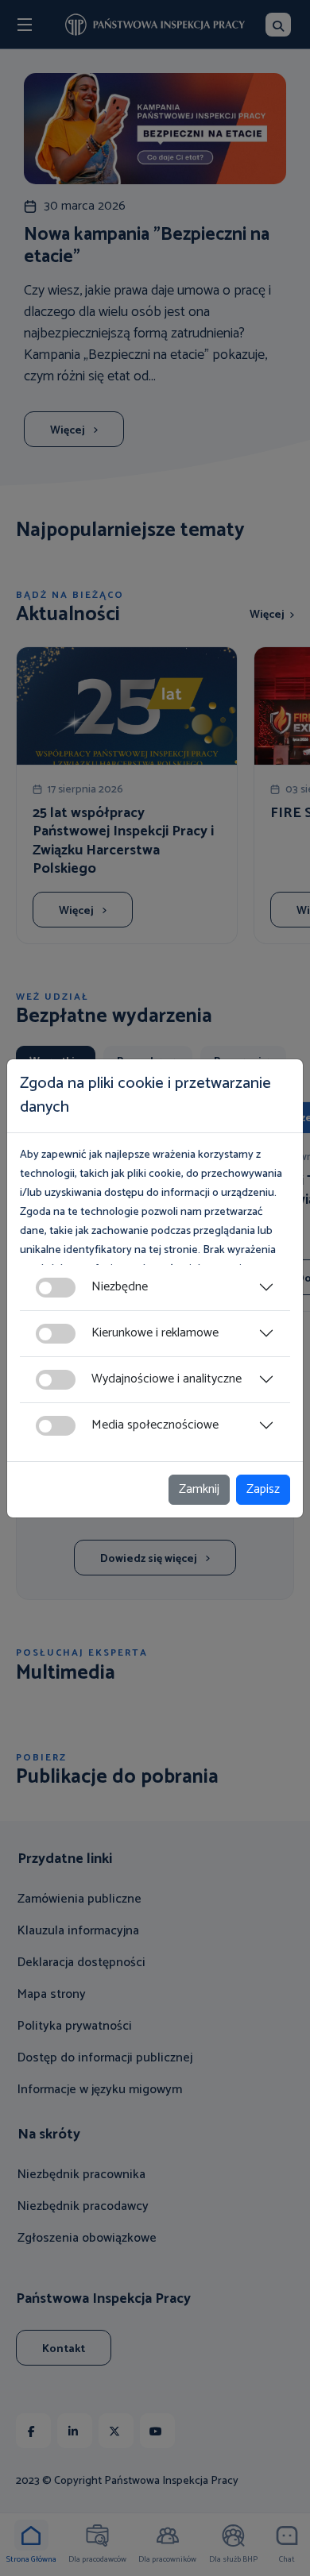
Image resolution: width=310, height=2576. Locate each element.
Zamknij (199, 1489)
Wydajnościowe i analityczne (167, 1379)
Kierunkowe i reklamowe (155, 1333)
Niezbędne (120, 1287)
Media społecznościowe (155, 1425)
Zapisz (263, 1489)
